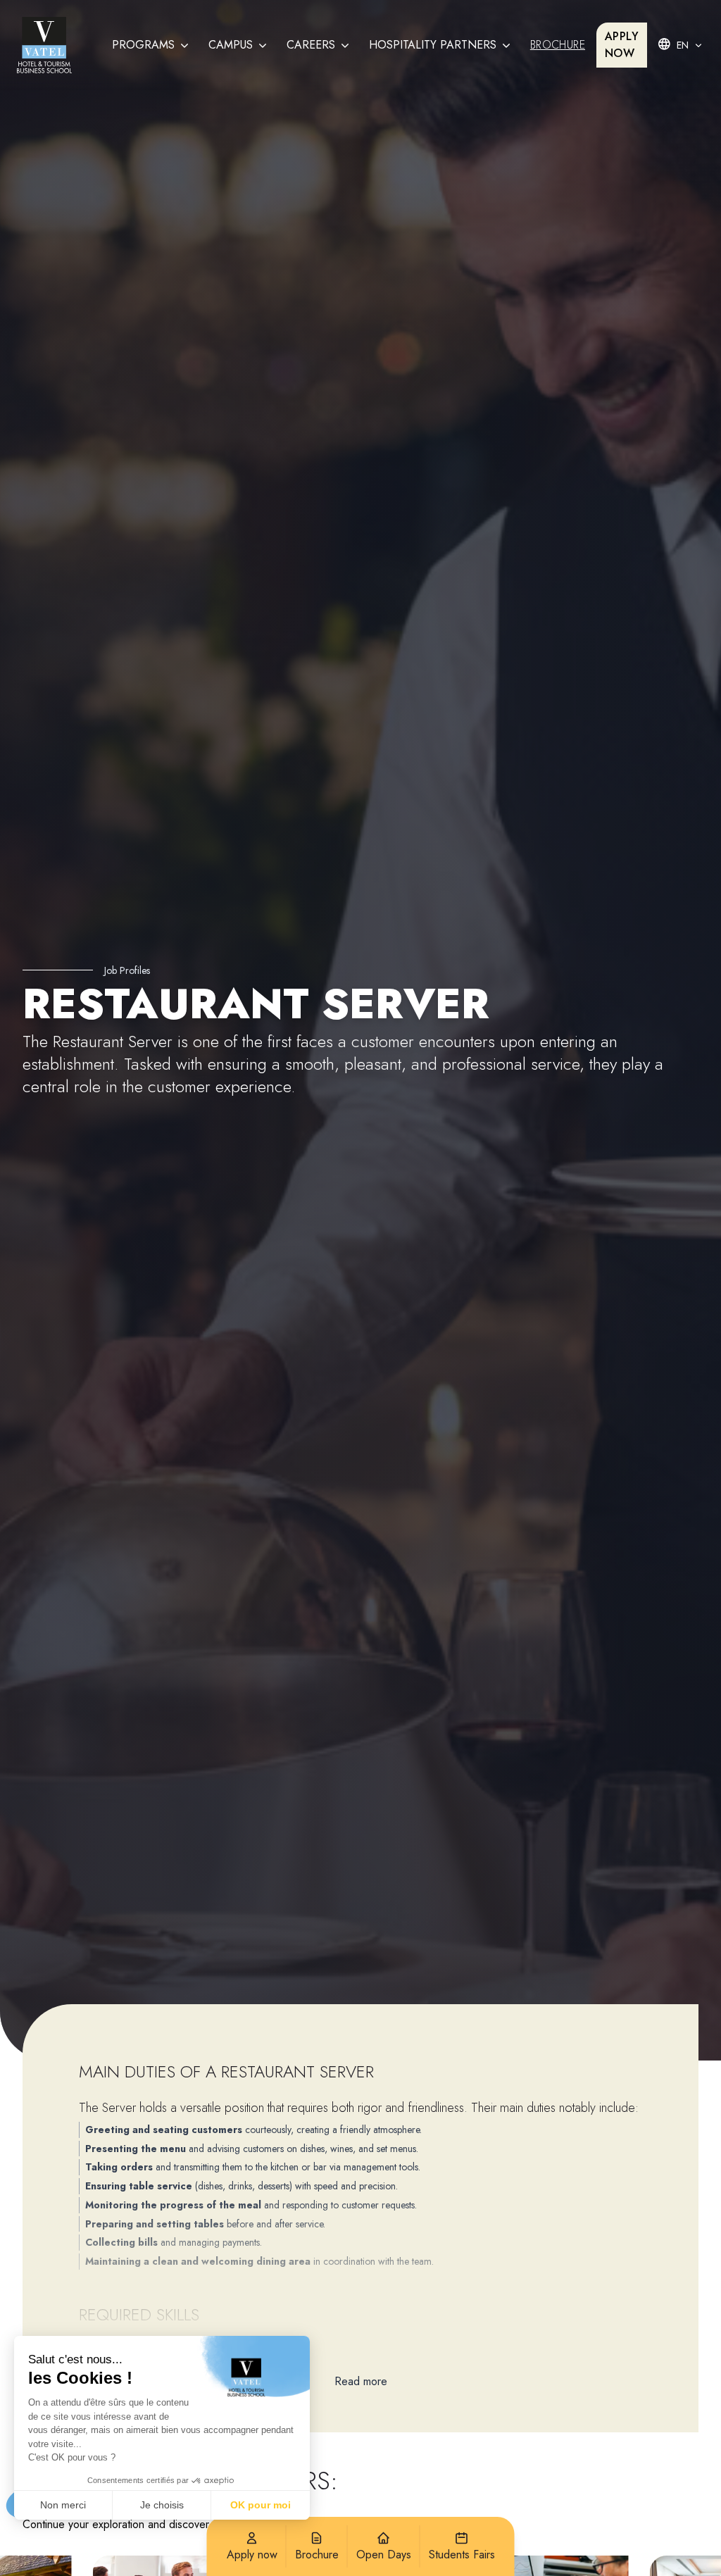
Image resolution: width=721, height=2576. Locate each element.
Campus (231, 45)
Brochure (558, 45)
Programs (143, 45)
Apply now (622, 45)
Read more (361, 2381)
